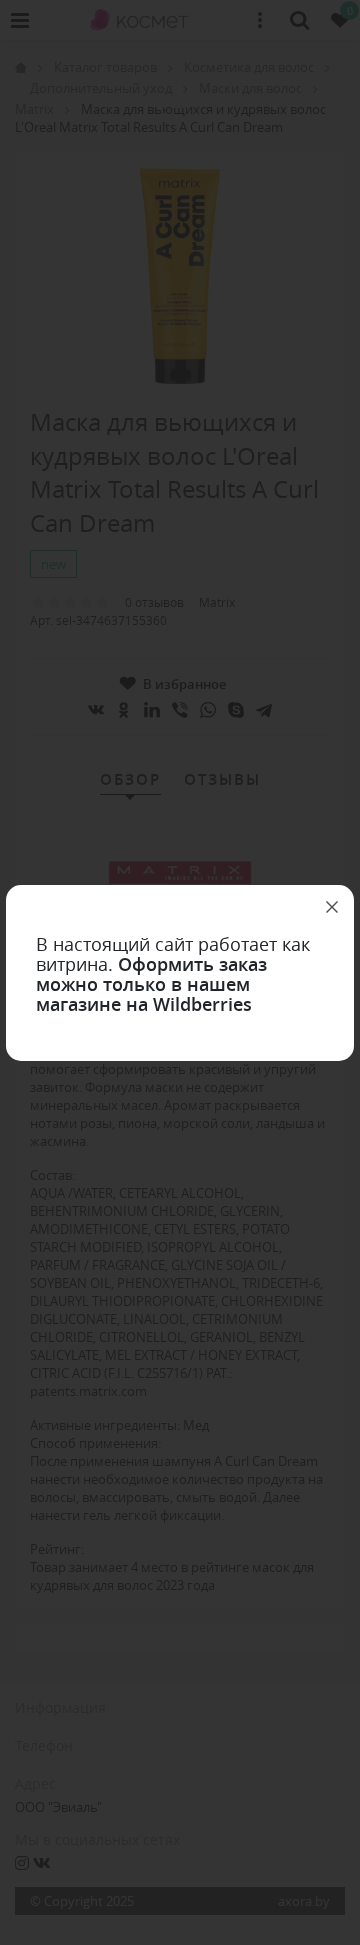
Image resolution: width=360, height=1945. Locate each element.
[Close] (332, 907)
